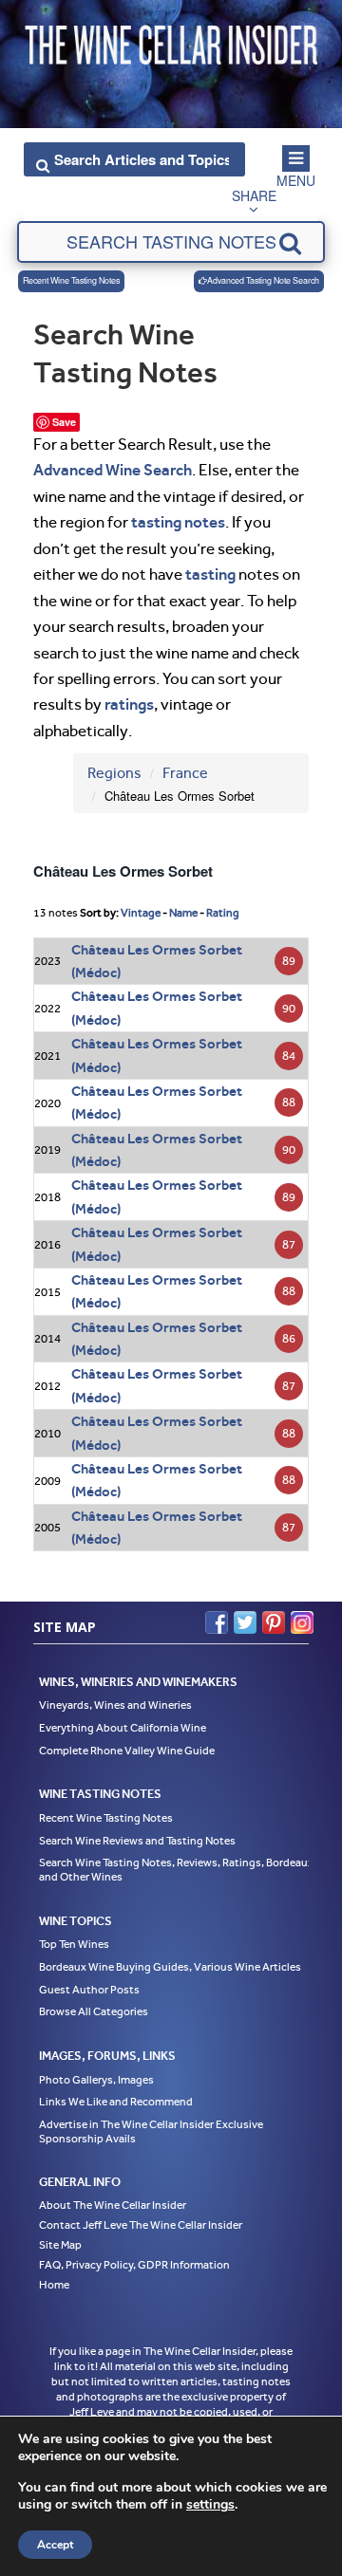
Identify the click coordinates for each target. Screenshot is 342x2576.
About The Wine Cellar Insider (113, 2205)
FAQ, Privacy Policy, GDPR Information (134, 2265)
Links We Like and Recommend (116, 2102)
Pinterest (274, 1622)
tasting (210, 574)
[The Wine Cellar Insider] (171, 41)
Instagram (302, 1622)
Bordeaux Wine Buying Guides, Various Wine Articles (170, 1967)
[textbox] (171, 242)
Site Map (60, 2245)
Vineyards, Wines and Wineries (115, 1705)
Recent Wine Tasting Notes (71, 280)
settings (210, 2505)
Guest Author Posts (89, 1990)
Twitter (245, 1622)
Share (254, 195)
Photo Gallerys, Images (96, 2080)
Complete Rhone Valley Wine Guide (127, 1751)
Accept (55, 2545)
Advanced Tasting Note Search (263, 280)
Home (54, 2285)
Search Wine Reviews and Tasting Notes (137, 1841)
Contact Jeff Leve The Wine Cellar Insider (141, 2225)
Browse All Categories (94, 2011)
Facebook (217, 1622)
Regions (114, 773)
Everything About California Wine (123, 1728)
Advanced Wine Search (113, 470)
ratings (129, 704)
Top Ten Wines (74, 1944)
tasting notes (178, 522)
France (185, 773)
